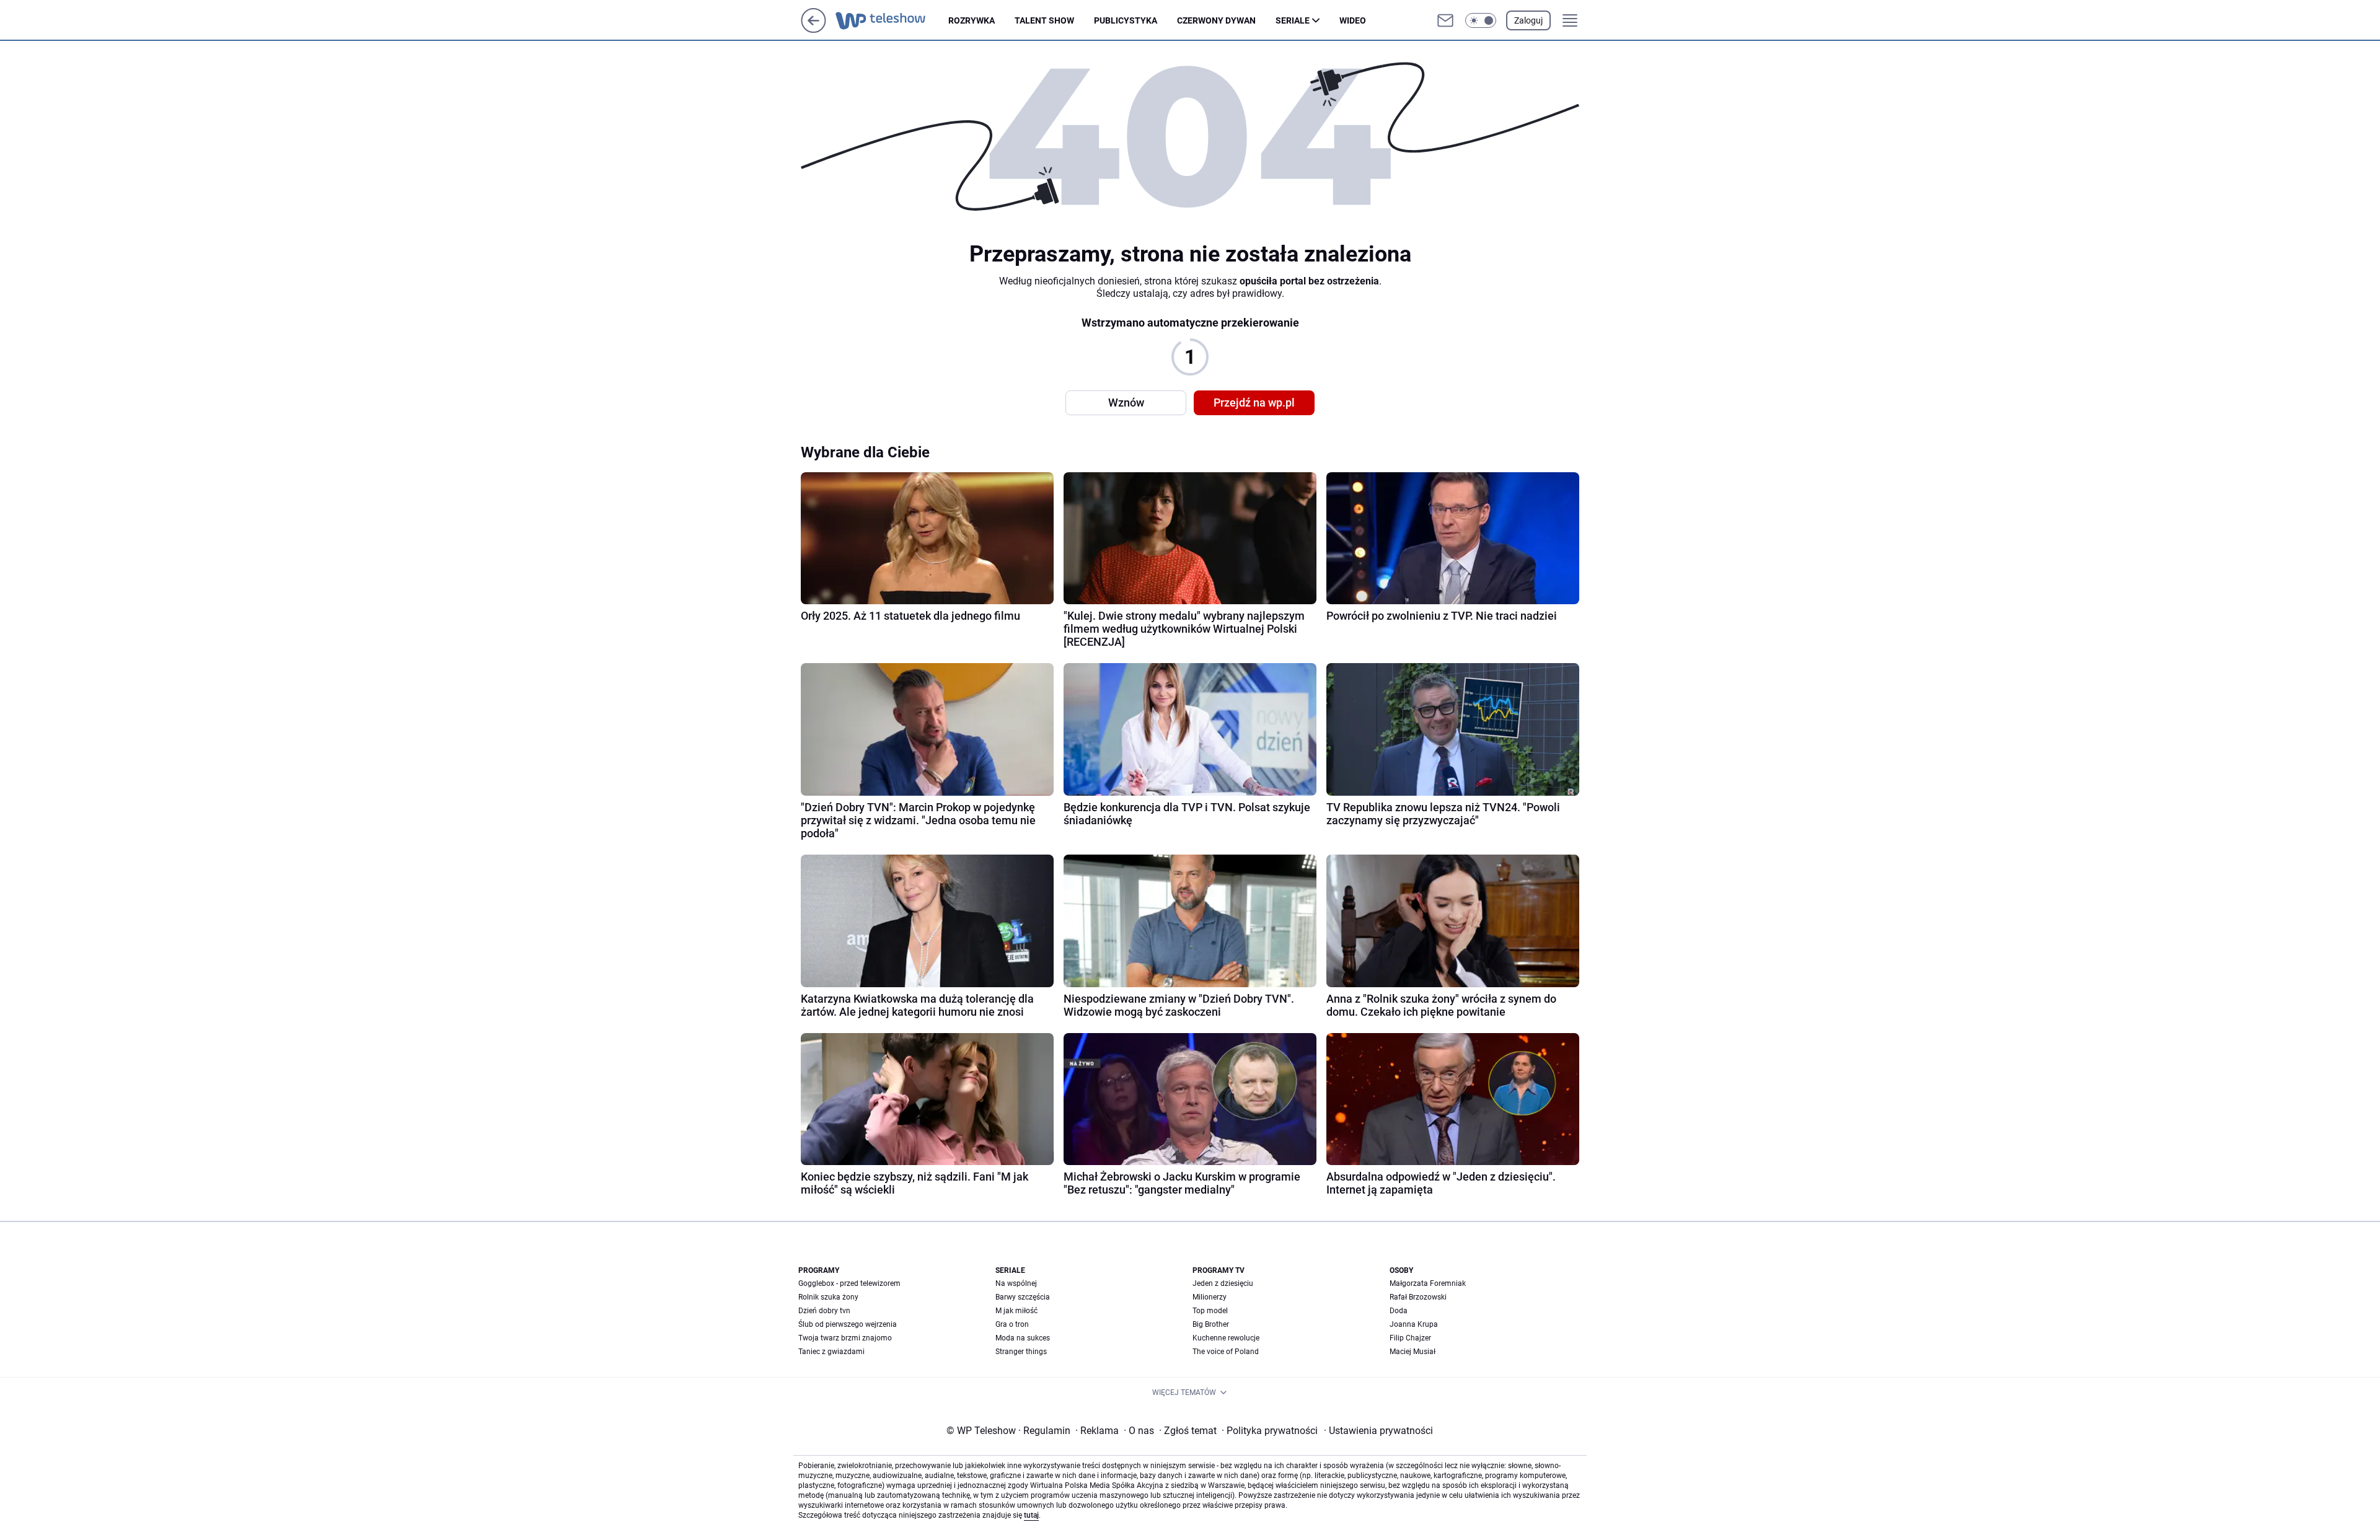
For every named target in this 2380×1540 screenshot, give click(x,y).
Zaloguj (1528, 20)
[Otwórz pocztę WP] (1445, 20)
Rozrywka (972, 20)
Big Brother (1211, 1324)
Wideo (1353, 20)
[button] (1481, 20)
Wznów (1126, 403)
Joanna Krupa (1414, 1324)
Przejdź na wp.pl (1254, 403)
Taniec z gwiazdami (831, 1352)
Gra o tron (1012, 1324)
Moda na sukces (1023, 1338)
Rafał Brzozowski (1418, 1297)
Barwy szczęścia (1023, 1297)
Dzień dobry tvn (824, 1311)
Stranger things (1021, 1352)
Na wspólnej (1016, 1283)
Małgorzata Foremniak (1428, 1283)
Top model (1210, 1311)
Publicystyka (1126, 20)
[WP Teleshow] (892, 20)
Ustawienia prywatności (1378, 1431)
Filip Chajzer (1410, 1338)
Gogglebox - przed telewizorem (849, 1283)
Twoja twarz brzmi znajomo (845, 1338)
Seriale (1293, 20)
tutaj (1031, 1515)
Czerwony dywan (1216, 20)
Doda (1399, 1311)
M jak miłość (1016, 1311)
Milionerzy (1210, 1297)
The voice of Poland (1226, 1352)
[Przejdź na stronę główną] (813, 29)
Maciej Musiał (1413, 1352)
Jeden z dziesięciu (1223, 1283)
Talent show (1044, 20)
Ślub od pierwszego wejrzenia (848, 1324)
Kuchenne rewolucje (1226, 1338)
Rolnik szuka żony (828, 1297)
